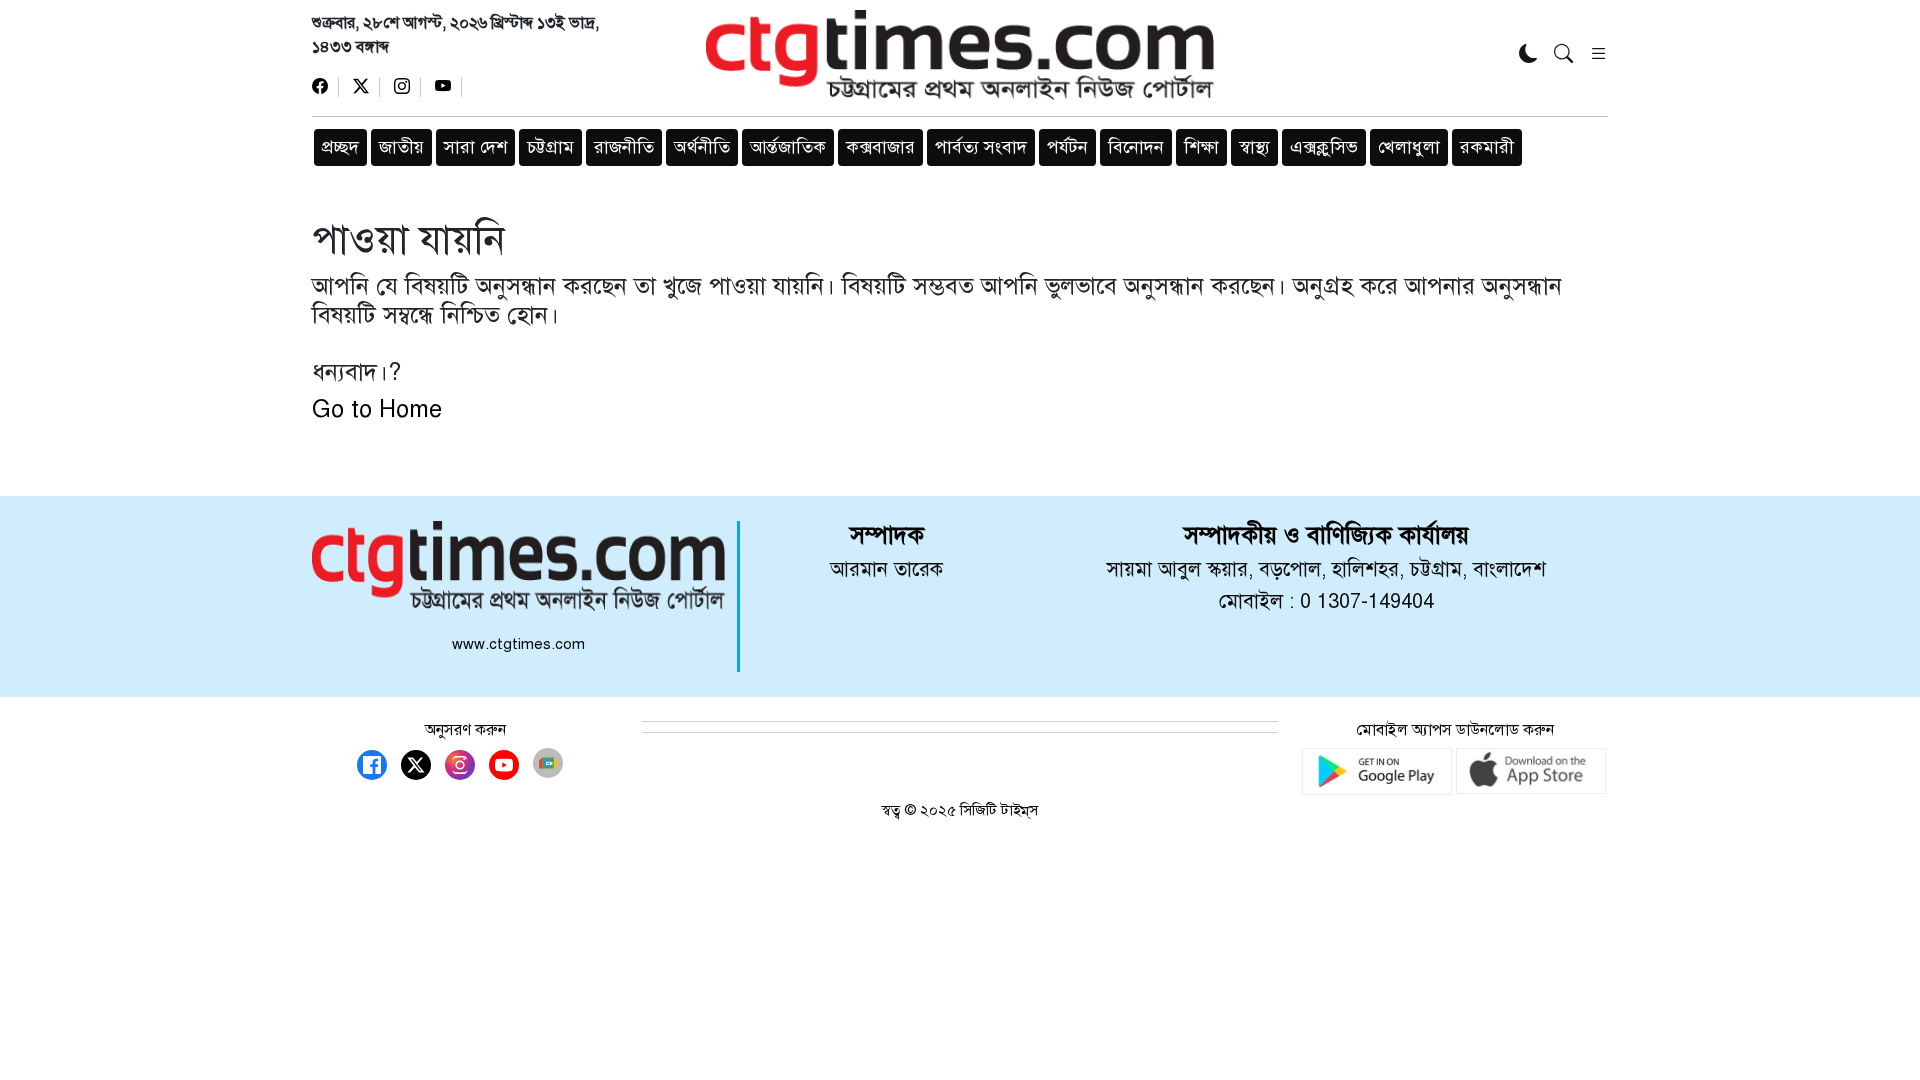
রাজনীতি (624, 147)
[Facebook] (325, 87)
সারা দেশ (475, 147)
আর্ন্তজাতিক (788, 147)
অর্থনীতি (702, 147)
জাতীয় (401, 147)
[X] (366, 87)
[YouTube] (448, 87)
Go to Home (377, 409)
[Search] (1563, 55)
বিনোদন (1136, 147)
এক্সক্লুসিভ (1324, 147)
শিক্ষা (1201, 147)
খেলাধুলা (1409, 147)
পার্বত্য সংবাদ (981, 147)
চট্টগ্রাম (550, 147)
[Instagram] (407, 87)
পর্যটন (1067, 147)
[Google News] (548, 763)
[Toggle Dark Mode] (1528, 55)
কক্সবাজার (880, 147)
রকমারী (1487, 147)
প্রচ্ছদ (340, 147)
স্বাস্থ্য (1254, 147)
